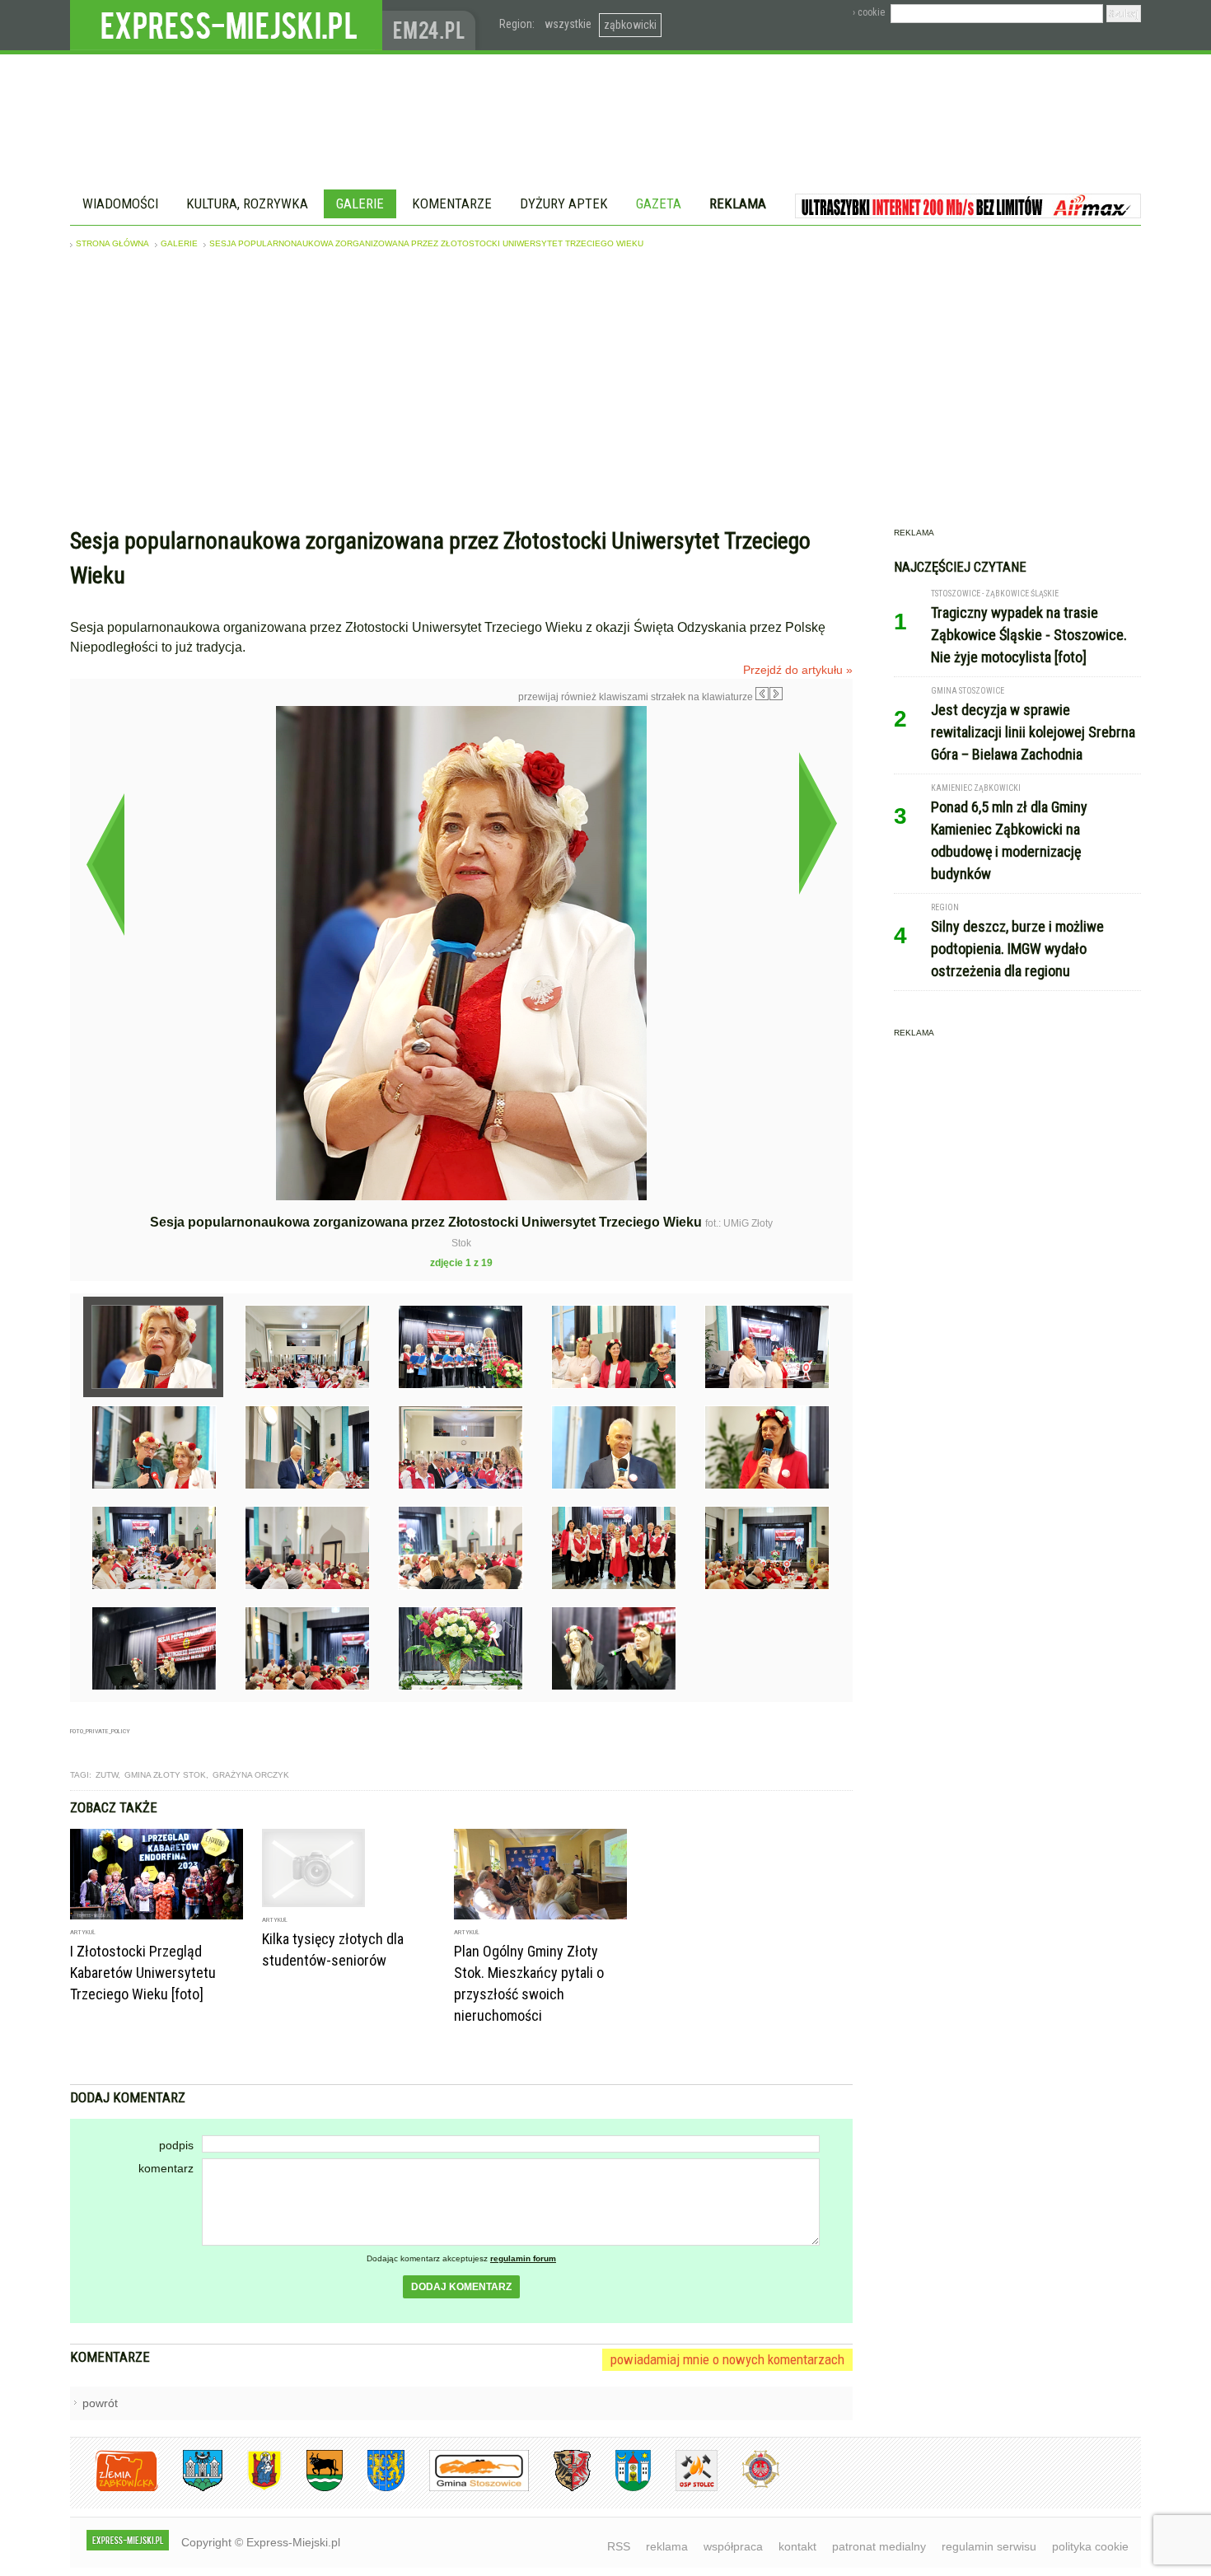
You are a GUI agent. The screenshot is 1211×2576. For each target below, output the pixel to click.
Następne (818, 823)
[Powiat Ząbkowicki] (114, 2488)
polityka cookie (1090, 2546)
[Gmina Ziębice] (621, 2488)
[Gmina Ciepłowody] (312, 2488)
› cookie (869, 12)
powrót (100, 2403)
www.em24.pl (432, 25)
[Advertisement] (605, 392)
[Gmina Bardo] (252, 2488)
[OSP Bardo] (748, 2486)
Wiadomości (120, 203)
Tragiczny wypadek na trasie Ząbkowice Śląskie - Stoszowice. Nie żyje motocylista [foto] (1029, 635)
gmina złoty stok (165, 1775)
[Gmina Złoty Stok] (560, 2488)
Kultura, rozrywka (247, 203)
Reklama (738, 203)
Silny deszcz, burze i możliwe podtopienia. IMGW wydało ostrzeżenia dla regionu (1017, 949)
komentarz (166, 2168)
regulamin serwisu (989, 2546)
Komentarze (452, 203)
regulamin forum (523, 2258)
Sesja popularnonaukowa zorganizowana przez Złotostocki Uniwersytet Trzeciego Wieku (426, 243)
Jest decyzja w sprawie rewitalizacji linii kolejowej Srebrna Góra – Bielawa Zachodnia (1033, 732)
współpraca (733, 2546)
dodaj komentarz (461, 2287)
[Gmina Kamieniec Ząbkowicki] (374, 2488)
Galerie (360, 203)
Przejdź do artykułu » (798, 670)
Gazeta (659, 203)
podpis (176, 2145)
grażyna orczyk (251, 1775)
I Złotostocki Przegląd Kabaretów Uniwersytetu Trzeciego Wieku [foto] (143, 1973)
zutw (107, 1775)
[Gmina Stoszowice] (467, 2488)
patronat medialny (879, 2546)
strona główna (112, 243)
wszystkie (568, 24)
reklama (667, 2546)
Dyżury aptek (564, 203)
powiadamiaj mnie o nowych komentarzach (727, 2359)
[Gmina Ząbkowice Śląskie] (190, 2488)
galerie (179, 243)
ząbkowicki (630, 25)
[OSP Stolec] (684, 2488)
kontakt (797, 2546)
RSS (619, 2546)
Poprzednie (105, 864)
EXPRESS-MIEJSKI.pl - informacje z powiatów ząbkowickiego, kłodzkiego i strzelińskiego (226, 26)
